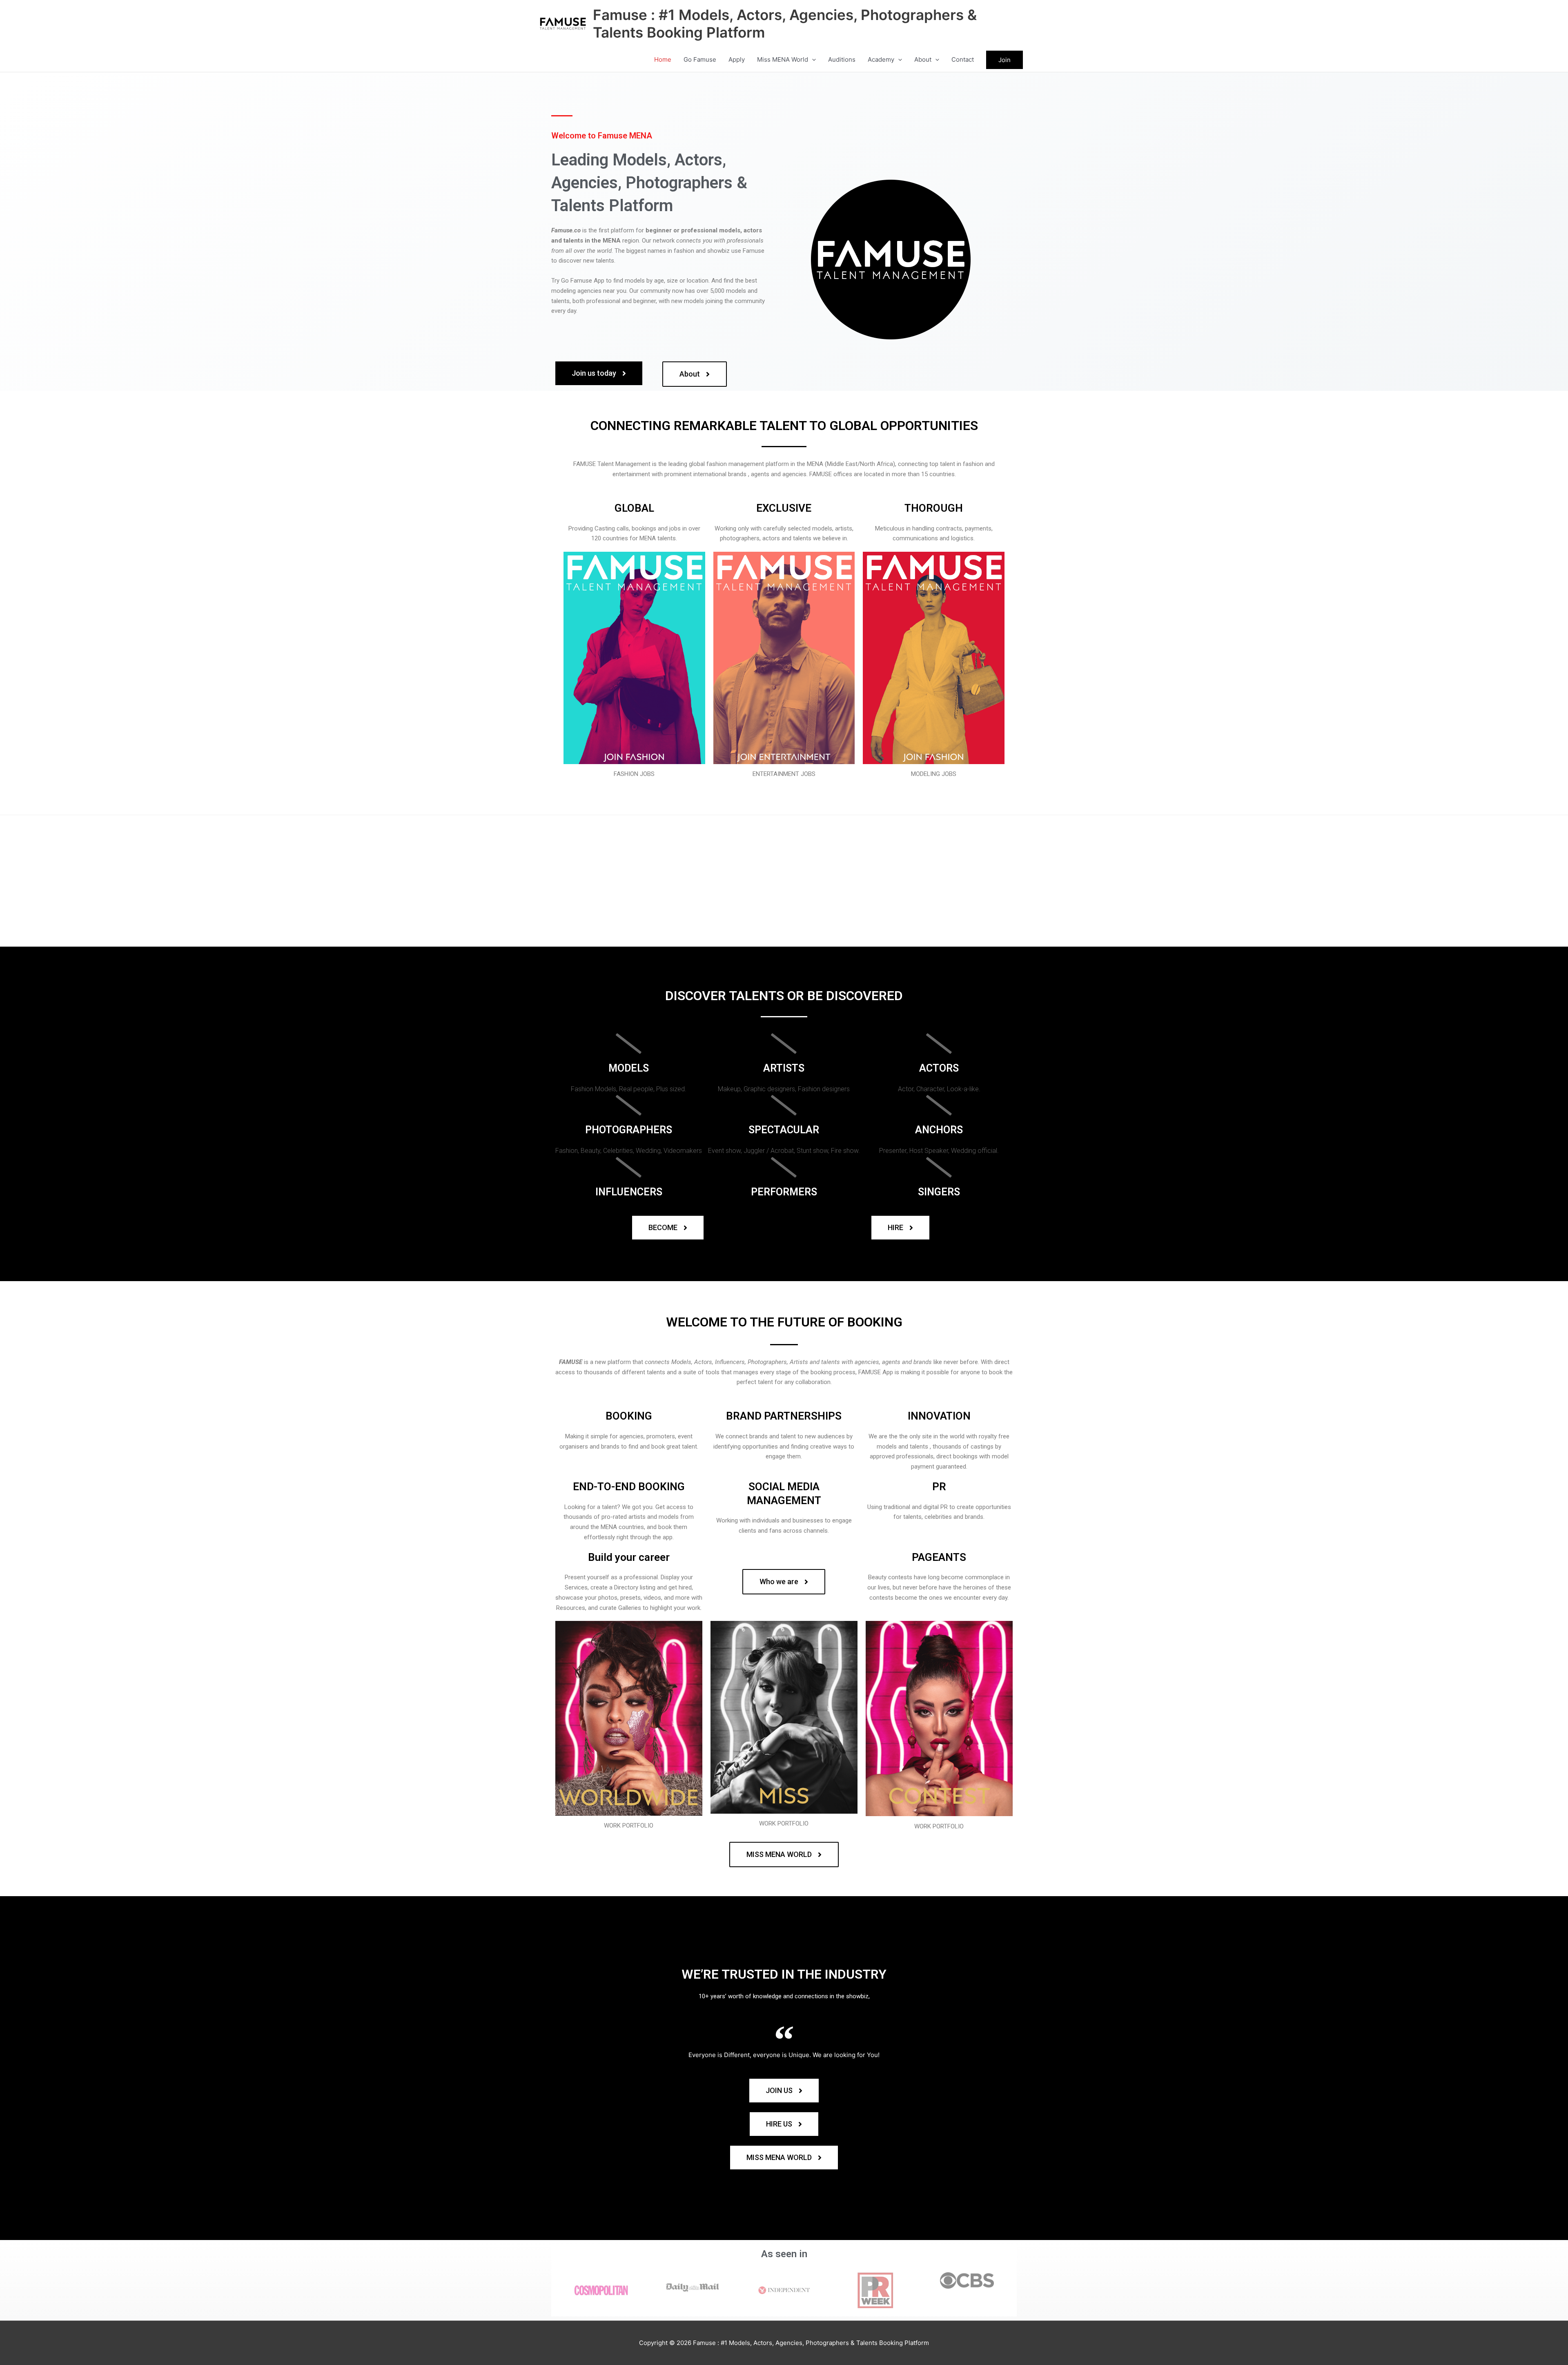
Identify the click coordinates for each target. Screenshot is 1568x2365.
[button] (812, 60)
